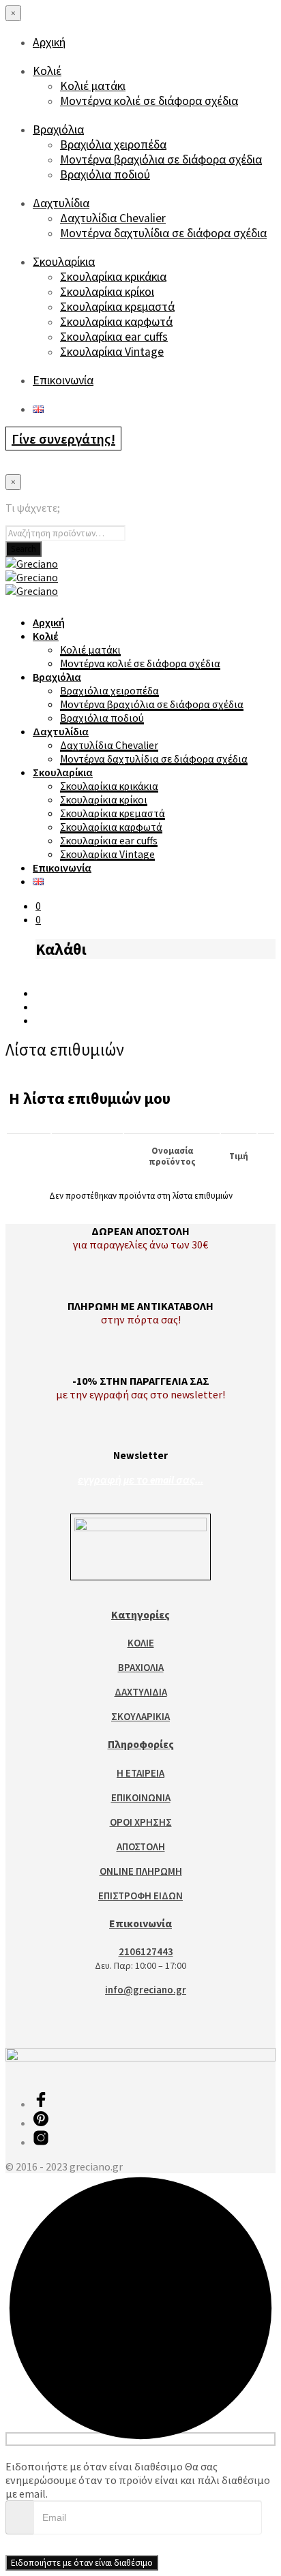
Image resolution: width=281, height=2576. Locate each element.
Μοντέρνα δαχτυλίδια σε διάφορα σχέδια (163, 233)
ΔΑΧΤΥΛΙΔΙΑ (141, 1692)
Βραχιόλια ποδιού (105, 174)
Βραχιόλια (58, 129)
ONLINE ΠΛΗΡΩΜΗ (141, 1871)
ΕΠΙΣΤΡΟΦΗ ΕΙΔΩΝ (140, 1896)
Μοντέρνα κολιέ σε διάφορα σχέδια (149, 101)
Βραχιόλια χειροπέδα (113, 144)
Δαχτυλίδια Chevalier (113, 218)
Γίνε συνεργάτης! (63, 439)
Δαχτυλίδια (61, 203)
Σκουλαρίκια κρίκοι (107, 292)
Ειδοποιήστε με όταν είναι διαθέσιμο (82, 2563)
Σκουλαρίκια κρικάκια (113, 277)
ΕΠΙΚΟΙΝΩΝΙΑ (141, 1797)
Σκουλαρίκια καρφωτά (116, 322)
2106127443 (146, 1951)
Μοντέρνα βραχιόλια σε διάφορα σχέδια (161, 159)
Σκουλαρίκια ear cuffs (114, 337)
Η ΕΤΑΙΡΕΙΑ (140, 1773)
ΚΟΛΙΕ (141, 1643)
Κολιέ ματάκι (93, 86)
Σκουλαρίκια (64, 262)
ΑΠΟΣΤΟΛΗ (141, 1846)
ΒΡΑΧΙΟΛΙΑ (141, 1667)
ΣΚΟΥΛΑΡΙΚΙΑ (140, 1716)
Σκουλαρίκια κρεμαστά (117, 307)
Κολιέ (47, 71)
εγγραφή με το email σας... (140, 1480)
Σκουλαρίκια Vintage (112, 352)
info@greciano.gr (146, 1990)
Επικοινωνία (63, 380)
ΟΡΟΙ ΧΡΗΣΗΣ (141, 1822)
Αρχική (49, 42)
